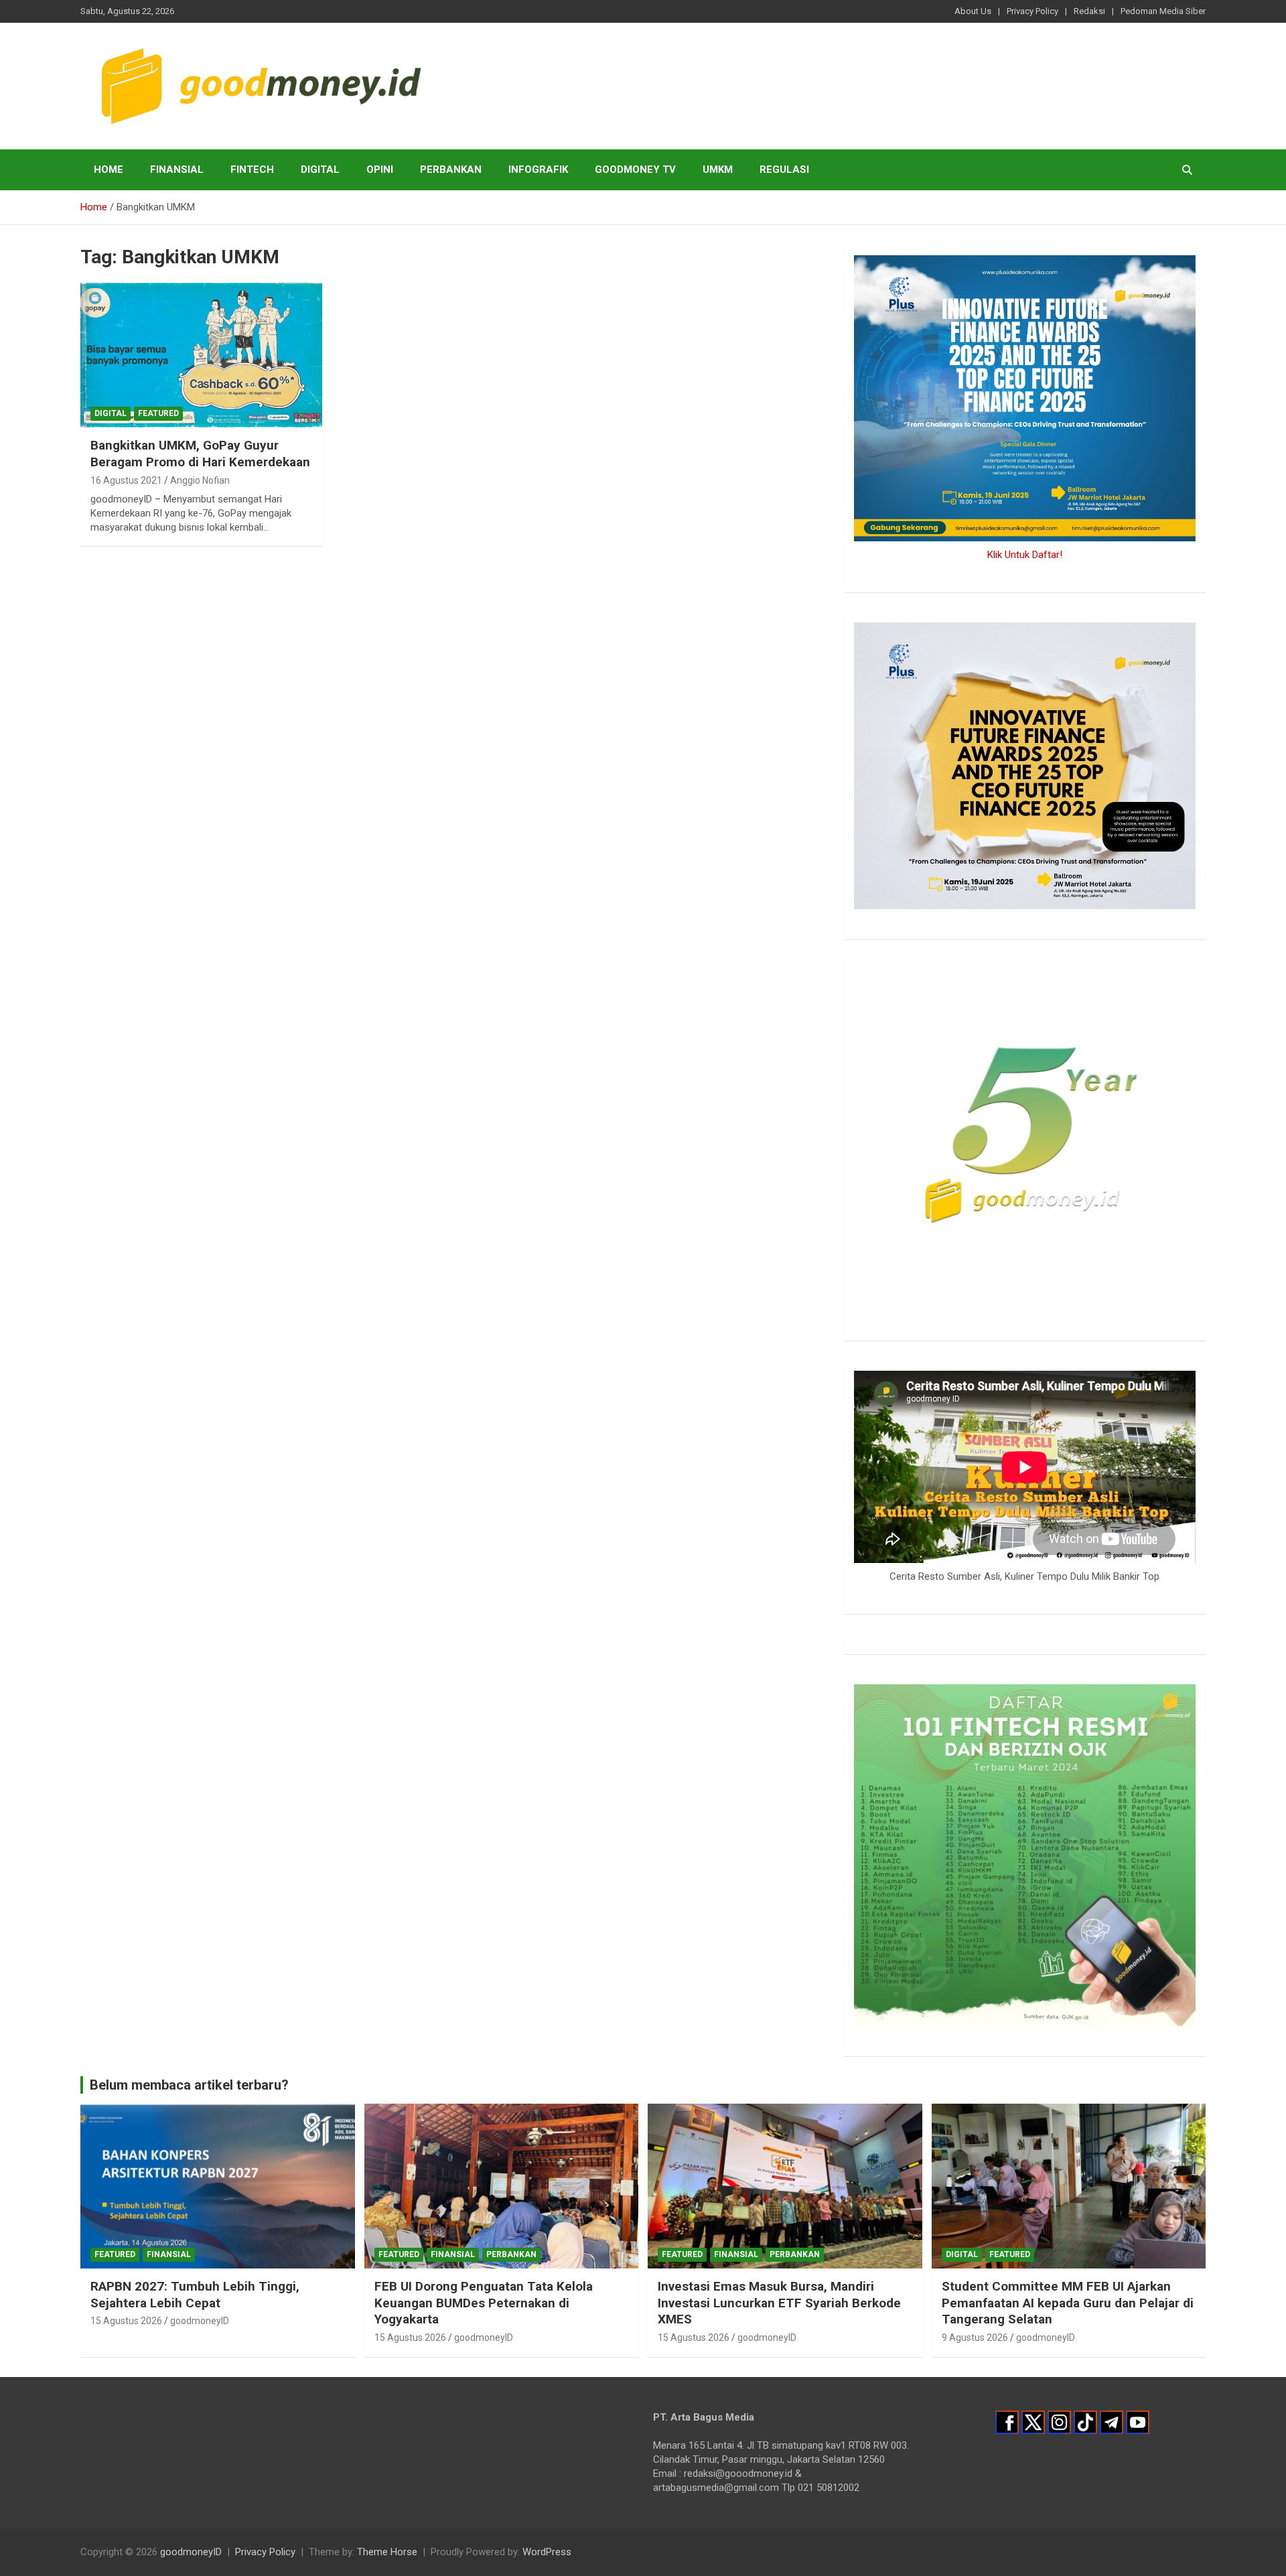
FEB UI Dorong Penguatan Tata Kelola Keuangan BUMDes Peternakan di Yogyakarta (484, 2303)
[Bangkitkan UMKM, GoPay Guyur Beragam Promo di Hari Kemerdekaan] (201, 355)
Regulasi (784, 170)
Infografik (538, 170)
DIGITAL (320, 170)
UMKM (718, 170)
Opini (380, 170)
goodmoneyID (200, 2321)
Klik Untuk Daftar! (1025, 555)
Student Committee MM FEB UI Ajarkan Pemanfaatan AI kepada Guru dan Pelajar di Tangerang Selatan (1068, 2303)
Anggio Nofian (200, 480)
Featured (158, 413)
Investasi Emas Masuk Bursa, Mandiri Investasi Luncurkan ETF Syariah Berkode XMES (779, 2303)
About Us (973, 11)
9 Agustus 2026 (975, 2337)
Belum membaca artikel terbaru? (189, 2085)
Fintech (252, 170)
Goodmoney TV (635, 170)
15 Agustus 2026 (126, 2321)
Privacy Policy (1032, 11)
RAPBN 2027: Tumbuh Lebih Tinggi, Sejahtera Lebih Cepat (195, 2295)
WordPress (547, 2552)
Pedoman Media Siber (1163, 11)
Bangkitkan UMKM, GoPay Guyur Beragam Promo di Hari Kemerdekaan (200, 454)
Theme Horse (387, 2552)
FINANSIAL (177, 170)
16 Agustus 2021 (126, 480)
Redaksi (1089, 11)
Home (109, 170)
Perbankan (451, 170)
